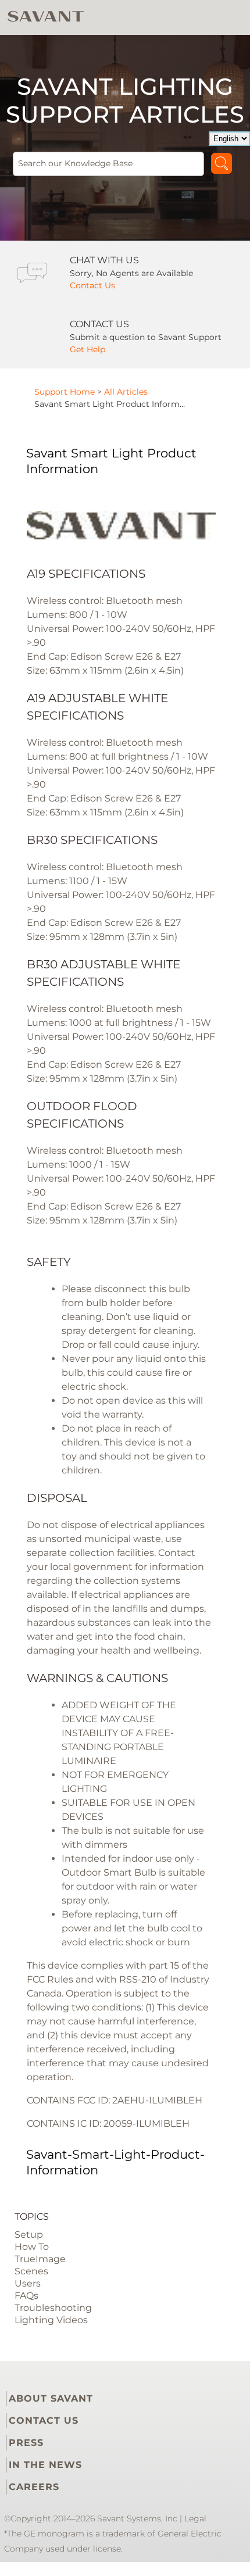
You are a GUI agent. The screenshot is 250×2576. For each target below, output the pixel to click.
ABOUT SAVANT (51, 2398)
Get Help (87, 349)
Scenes (31, 2271)
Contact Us (92, 285)
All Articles (126, 392)
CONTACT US (44, 2421)
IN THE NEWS (45, 2465)
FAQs (26, 2296)
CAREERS (34, 2487)
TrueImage (40, 2259)
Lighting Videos (51, 2320)
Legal (195, 2518)
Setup (29, 2235)
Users (28, 2283)
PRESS (26, 2443)
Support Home (65, 392)
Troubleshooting (53, 2308)
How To (32, 2247)
